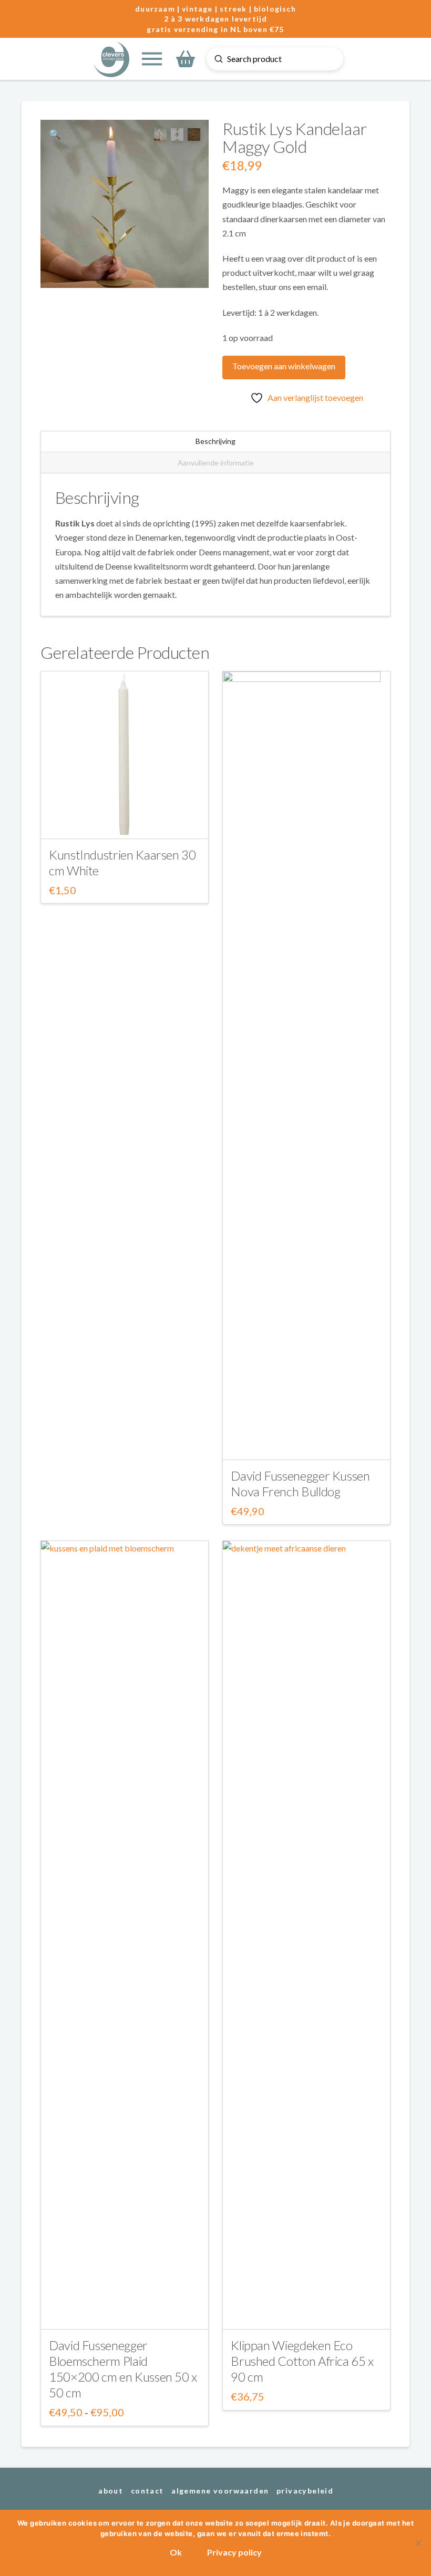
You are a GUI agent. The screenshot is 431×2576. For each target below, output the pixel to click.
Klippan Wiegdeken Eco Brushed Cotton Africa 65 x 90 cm (302, 2361)
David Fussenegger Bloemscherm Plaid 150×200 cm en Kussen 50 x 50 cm (123, 2369)
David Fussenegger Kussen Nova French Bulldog (300, 1483)
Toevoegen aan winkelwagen (284, 366)
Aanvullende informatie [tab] (216, 463)
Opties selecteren (124, 2312)
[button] (152, 59)
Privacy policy (234, 2552)
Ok (176, 2552)
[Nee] (418, 2543)
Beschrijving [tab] (215, 441)
